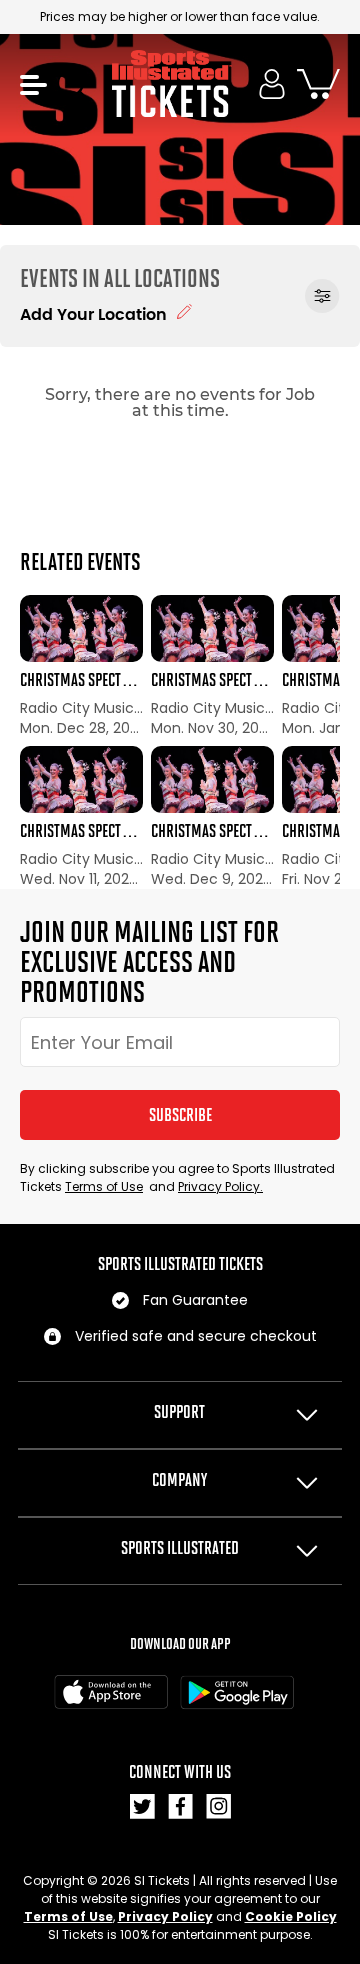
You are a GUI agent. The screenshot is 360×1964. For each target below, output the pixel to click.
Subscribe (180, 1115)
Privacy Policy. (220, 1186)
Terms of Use (104, 1186)
